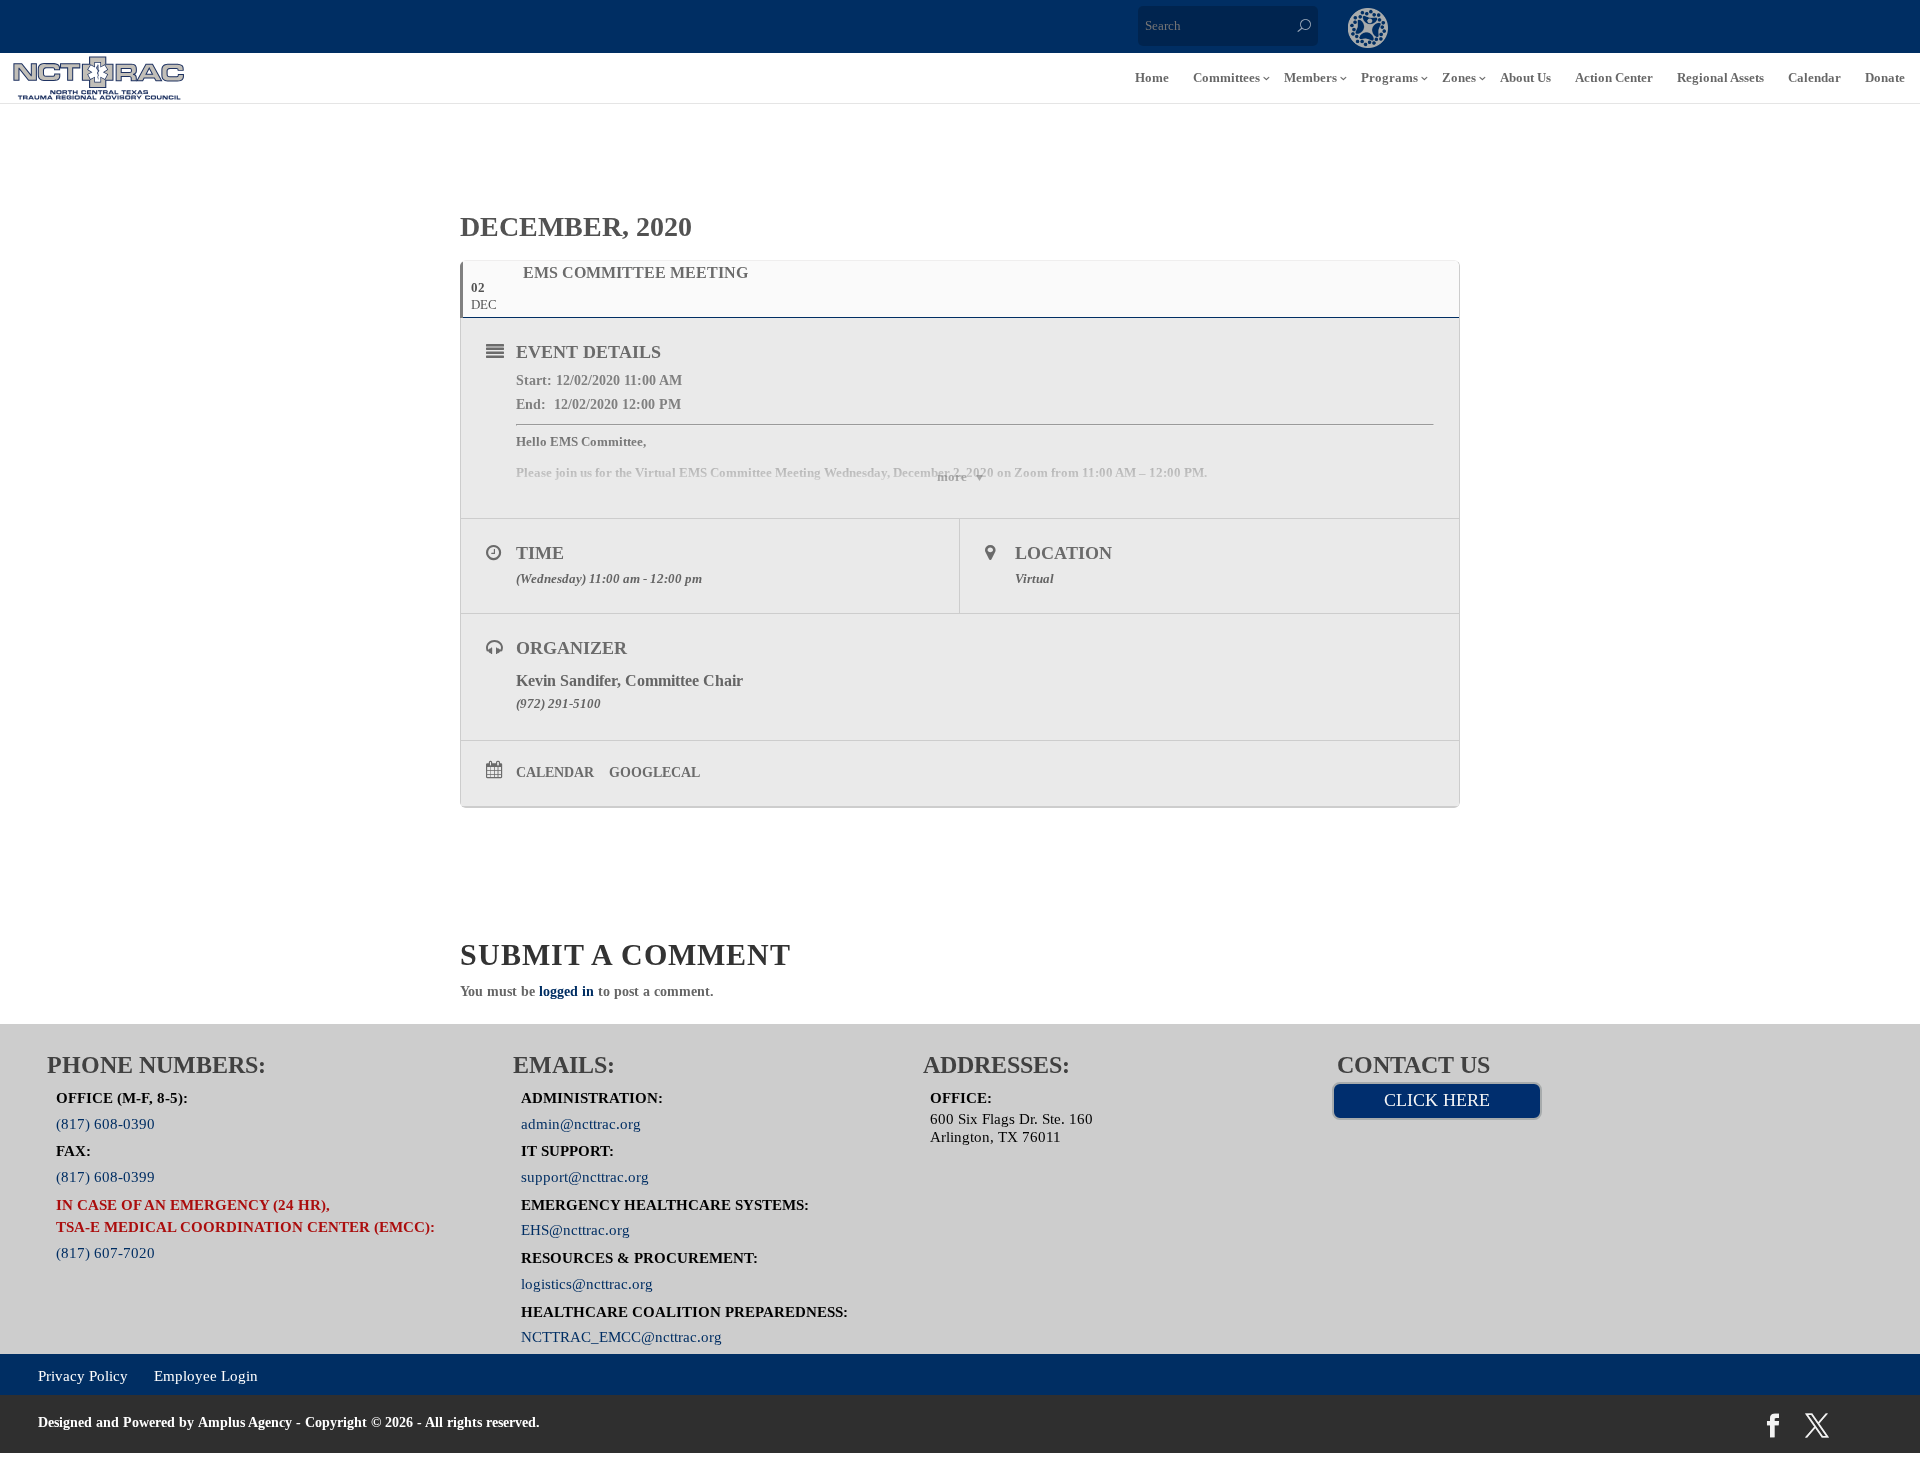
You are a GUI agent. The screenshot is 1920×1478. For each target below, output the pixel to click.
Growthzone (1368, 30)
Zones (1459, 77)
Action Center (1614, 77)
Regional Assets (1720, 77)
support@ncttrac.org (585, 1177)
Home (1152, 77)
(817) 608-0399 (105, 1177)
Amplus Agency (245, 1422)
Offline (1532, 30)
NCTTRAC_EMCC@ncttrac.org (621, 1337)
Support (1614, 30)
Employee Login (206, 1376)
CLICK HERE (1437, 1100)
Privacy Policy (83, 1376)
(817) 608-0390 (105, 1123)
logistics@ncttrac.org (587, 1283)
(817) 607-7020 (105, 1252)
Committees (1226, 77)
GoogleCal (654, 772)
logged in (566, 991)
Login (1696, 30)
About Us (1525, 77)
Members (1310, 77)
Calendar (1814, 77)
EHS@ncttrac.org (575, 1230)
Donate (1885, 77)
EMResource (1450, 30)
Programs (1389, 77)
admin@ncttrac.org (581, 1123)
